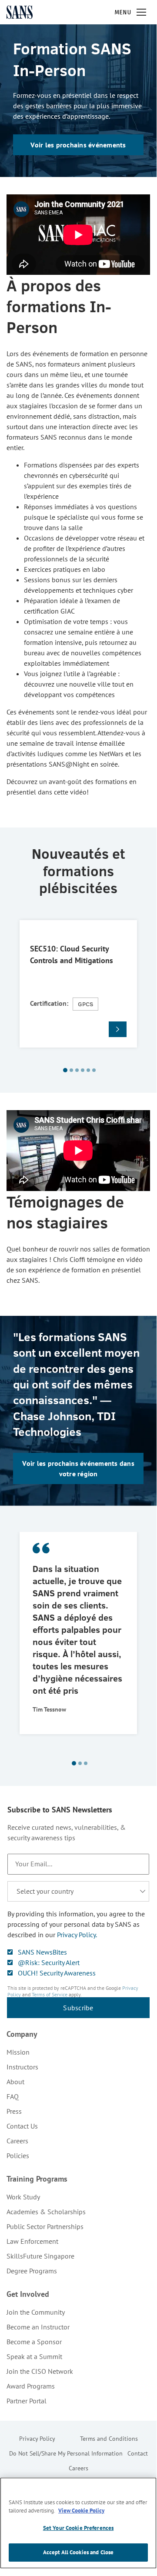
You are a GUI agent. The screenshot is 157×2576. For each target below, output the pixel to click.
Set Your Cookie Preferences (78, 2528)
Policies (18, 2156)
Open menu (141, 12)
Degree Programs (32, 2271)
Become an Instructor (38, 2327)
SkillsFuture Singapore (40, 2256)
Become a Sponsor (34, 2342)
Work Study (23, 2197)
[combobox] (78, 1891)
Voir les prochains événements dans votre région (78, 1468)
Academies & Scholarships (46, 2212)
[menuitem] (78, 2052)
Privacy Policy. (77, 1935)
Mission (18, 2052)
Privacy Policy (37, 2439)
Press (14, 2111)
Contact (138, 2453)
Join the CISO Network (40, 2371)
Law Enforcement (32, 2241)
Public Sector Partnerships (45, 2226)
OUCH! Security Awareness (57, 1973)
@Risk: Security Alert (49, 1962)
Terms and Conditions (109, 2439)
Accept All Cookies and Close (78, 2552)
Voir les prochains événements (78, 145)
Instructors (22, 2067)
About (15, 2082)
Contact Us (22, 2126)
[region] (78, 2523)
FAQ (13, 2096)
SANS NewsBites (42, 1952)
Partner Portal (27, 2401)
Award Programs (31, 2386)
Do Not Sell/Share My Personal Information (66, 2453)
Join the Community (36, 2312)
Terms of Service (50, 1994)
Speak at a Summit (34, 2356)
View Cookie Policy (81, 2511)
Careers (17, 2141)
